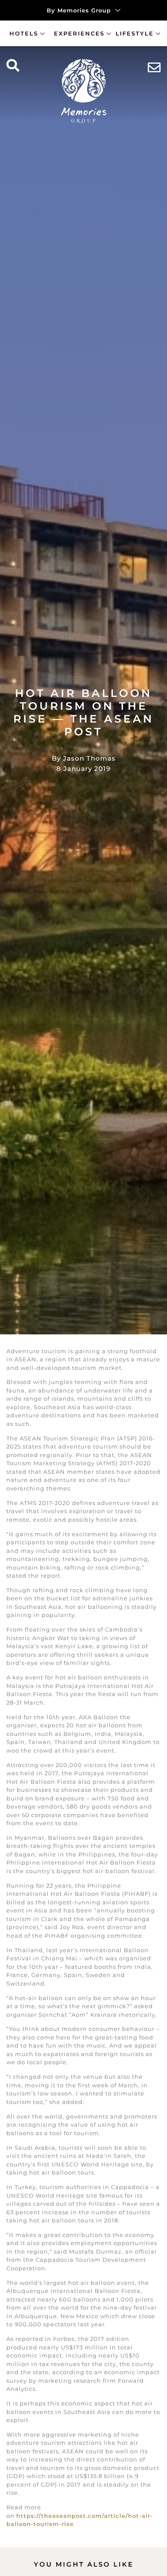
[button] (13, 66)
